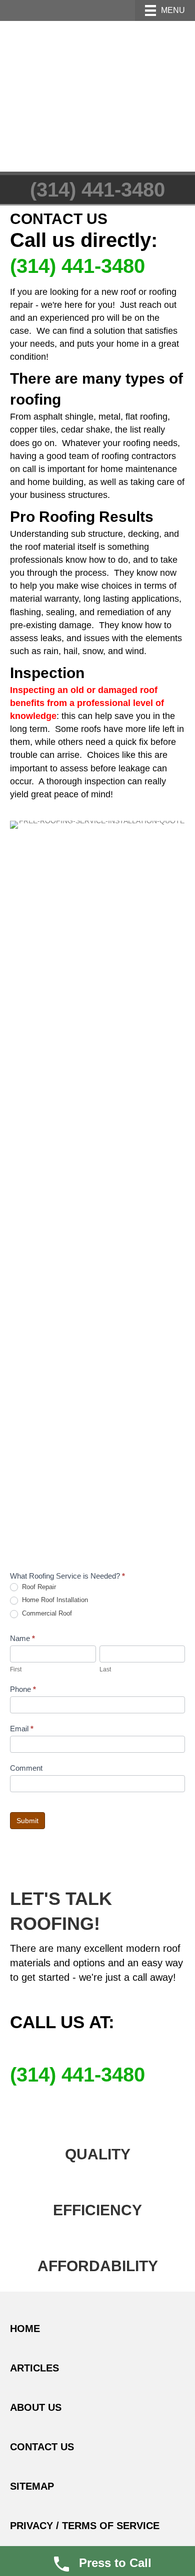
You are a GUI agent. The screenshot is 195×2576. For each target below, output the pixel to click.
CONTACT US (42, 2447)
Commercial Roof (46, 1613)
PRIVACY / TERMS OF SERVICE (85, 2526)
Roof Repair (38, 1587)
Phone (23, 1689)
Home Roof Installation (54, 1600)
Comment (26, 1768)
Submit (27, 1821)
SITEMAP (32, 2486)
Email (22, 1729)
